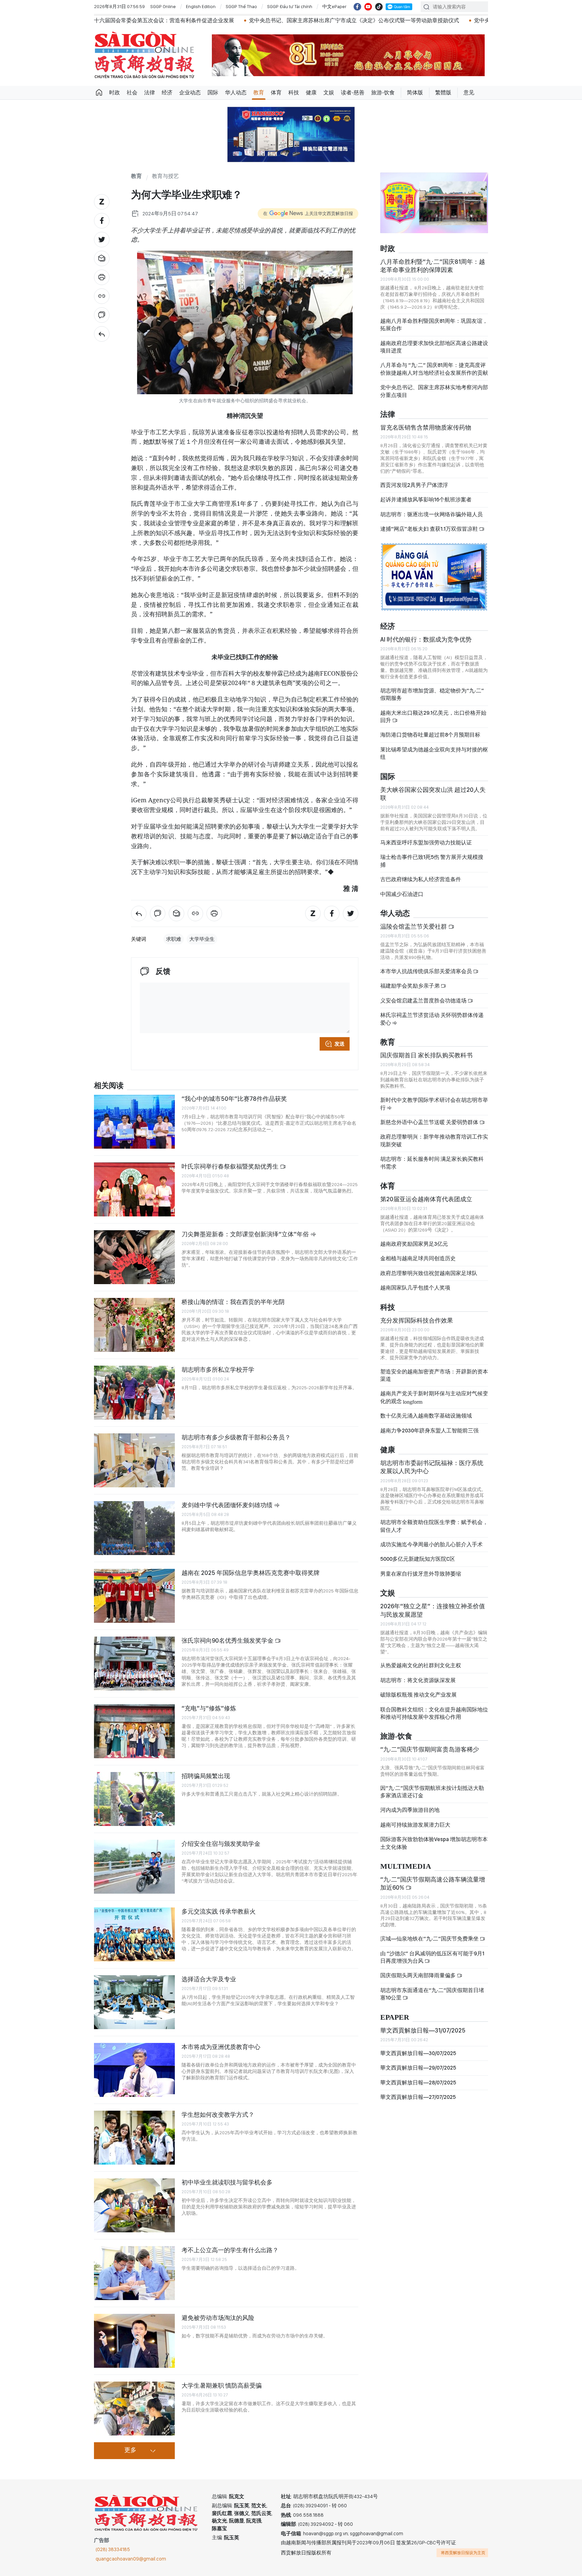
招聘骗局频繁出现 (206, 1776)
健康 (311, 92)
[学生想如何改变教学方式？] (134, 2138)
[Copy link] (102, 296)
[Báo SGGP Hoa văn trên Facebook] (357, 7)
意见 (469, 92)
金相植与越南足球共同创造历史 (418, 1264)
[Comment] (102, 315)
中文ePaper (334, 6)
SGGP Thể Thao (241, 6)
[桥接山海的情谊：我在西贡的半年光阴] (134, 1325)
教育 (259, 92)
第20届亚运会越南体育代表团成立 (426, 1205)
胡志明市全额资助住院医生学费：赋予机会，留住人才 (434, 1532)
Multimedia (406, 1872)
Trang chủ (99, 93)
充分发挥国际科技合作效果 (417, 1326)
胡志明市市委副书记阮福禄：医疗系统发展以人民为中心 (432, 1473)
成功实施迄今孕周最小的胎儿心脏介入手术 (431, 1550)
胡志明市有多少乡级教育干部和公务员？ (236, 1437)
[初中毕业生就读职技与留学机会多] (134, 2205)
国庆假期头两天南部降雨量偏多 (418, 1981)
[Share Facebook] (102, 221)
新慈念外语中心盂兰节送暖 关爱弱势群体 (430, 1128)
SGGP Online (163, 6)
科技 (294, 92)
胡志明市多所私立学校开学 (218, 1370)
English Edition (201, 6)
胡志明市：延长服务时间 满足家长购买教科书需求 (432, 1168)
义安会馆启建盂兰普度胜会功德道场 (424, 1006)
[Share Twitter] (102, 240)
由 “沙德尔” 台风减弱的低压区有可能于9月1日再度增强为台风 (432, 1963)
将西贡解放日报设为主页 (463, 2553)
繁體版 (443, 92)
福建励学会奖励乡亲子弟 (410, 991)
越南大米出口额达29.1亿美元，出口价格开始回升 (433, 722)
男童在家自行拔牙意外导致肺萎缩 (421, 1579)
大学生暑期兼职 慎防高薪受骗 (222, 2385)
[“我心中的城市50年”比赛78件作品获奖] (134, 1122)
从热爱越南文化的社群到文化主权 (421, 1671)
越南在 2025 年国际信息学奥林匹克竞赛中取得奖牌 (251, 1573)
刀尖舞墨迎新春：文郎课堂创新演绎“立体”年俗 (246, 1234)
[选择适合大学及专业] (134, 2002)
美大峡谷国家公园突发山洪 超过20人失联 (433, 799)
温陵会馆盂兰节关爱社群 (414, 932)
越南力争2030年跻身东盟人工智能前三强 (429, 1436)
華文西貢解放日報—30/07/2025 (418, 2059)
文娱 (329, 92)
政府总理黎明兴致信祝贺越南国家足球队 (429, 1279)
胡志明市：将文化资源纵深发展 (418, 1686)
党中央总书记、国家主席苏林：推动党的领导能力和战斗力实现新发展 (447, 20)
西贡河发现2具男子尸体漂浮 (414, 491)
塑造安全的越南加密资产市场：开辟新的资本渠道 (434, 1381)
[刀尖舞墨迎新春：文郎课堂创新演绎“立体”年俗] (134, 1257)
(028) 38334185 (113, 2549)
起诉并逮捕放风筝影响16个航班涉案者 (426, 505)
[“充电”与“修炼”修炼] (134, 1731)
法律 (150, 92)
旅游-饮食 (383, 92)
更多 (130, 2450)
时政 (115, 92)
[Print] (102, 277)
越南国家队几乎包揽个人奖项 (415, 1293)
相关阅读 (109, 1086)
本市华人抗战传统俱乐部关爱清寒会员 (427, 977)
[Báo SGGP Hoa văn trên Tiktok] (379, 7)
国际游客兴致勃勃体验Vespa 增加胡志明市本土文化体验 (434, 1849)
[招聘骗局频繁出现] (134, 1799)
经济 (167, 92)
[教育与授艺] (102, 334)
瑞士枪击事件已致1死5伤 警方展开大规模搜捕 (432, 866)
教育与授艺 (165, 176)
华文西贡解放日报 (144, 55)
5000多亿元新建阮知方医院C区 (418, 1565)
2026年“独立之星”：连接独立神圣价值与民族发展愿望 (433, 1616)
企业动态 (190, 92)
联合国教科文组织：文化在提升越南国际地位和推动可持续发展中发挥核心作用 (434, 1719)
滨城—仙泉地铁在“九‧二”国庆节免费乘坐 (430, 1944)
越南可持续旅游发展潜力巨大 (415, 1830)
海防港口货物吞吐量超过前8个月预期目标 (430, 740)
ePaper (395, 2023)
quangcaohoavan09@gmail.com (131, 2559)
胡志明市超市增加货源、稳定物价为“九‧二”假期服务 (432, 700)
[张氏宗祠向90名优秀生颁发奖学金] (134, 1664)
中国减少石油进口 (402, 900)
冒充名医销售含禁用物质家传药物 (426, 433)
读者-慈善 (353, 92)
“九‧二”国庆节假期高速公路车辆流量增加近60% (433, 1889)
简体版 (415, 92)
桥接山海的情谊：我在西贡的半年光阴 (233, 1302)
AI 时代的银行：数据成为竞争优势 (426, 645)
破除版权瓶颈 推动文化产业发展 (418, 1700)
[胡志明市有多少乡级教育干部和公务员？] (134, 1460)
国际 (213, 92)
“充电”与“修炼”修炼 (209, 1708)
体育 (276, 92)
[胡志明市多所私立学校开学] (134, 1393)
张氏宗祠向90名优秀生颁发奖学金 (228, 1640)
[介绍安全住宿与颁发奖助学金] (134, 1867)
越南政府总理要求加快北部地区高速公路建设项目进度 (434, 352)
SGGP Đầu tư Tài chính (290, 6)
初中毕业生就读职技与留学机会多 (227, 2182)
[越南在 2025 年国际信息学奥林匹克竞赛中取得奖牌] (134, 1596)
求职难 (174, 939)
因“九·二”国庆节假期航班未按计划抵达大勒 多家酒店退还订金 (432, 1797)
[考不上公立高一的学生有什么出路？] (134, 2273)
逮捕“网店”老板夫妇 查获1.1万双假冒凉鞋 (430, 535)
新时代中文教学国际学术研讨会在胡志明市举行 (434, 1109)
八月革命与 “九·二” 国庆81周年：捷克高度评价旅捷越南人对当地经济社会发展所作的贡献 (434, 375)
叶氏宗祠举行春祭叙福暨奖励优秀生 (231, 1166)
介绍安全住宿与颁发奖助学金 (221, 1844)
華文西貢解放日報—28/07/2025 (418, 2088)
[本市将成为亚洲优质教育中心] (134, 2070)
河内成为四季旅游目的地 (410, 1816)
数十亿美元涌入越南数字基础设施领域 (426, 1421)
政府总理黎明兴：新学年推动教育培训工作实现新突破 (434, 1146)
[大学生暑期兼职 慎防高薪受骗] (134, 2409)
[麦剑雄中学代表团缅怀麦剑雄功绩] (134, 1528)
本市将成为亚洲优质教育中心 (221, 2047)
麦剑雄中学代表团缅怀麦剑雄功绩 (228, 1505)
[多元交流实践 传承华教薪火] (134, 1934)
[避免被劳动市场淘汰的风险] (134, 2341)
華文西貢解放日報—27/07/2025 (418, 2103)
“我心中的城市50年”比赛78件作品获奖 (234, 1099)
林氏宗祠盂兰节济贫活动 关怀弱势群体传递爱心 (432, 1025)
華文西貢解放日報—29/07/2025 (418, 2073)
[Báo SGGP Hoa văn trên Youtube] (368, 7)
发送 (339, 1044)
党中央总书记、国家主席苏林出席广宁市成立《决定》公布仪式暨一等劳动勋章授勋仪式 (243, 20)
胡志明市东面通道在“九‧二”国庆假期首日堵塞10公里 (432, 2000)
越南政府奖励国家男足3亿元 (414, 1250)
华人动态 (236, 92)
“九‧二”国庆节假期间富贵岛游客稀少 (430, 1755)
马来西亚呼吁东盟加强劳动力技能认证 (426, 848)
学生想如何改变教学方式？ (218, 2115)
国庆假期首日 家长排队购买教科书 (426, 1061)
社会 (132, 92)
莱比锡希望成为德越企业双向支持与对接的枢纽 (434, 759)
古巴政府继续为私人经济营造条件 (421, 885)
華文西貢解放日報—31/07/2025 (423, 2036)
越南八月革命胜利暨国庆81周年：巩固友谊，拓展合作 (434, 330)
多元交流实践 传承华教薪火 (219, 1911)
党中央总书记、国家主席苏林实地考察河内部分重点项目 (434, 397)
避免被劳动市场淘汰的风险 (218, 2318)
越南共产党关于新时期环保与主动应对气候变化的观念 (434, 1403)
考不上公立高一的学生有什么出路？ (230, 2250)
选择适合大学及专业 (209, 1979)
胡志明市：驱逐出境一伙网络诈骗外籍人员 (431, 520)
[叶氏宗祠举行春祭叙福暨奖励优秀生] (134, 1189)
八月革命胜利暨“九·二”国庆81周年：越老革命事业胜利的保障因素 (433, 271)
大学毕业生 (202, 939)
